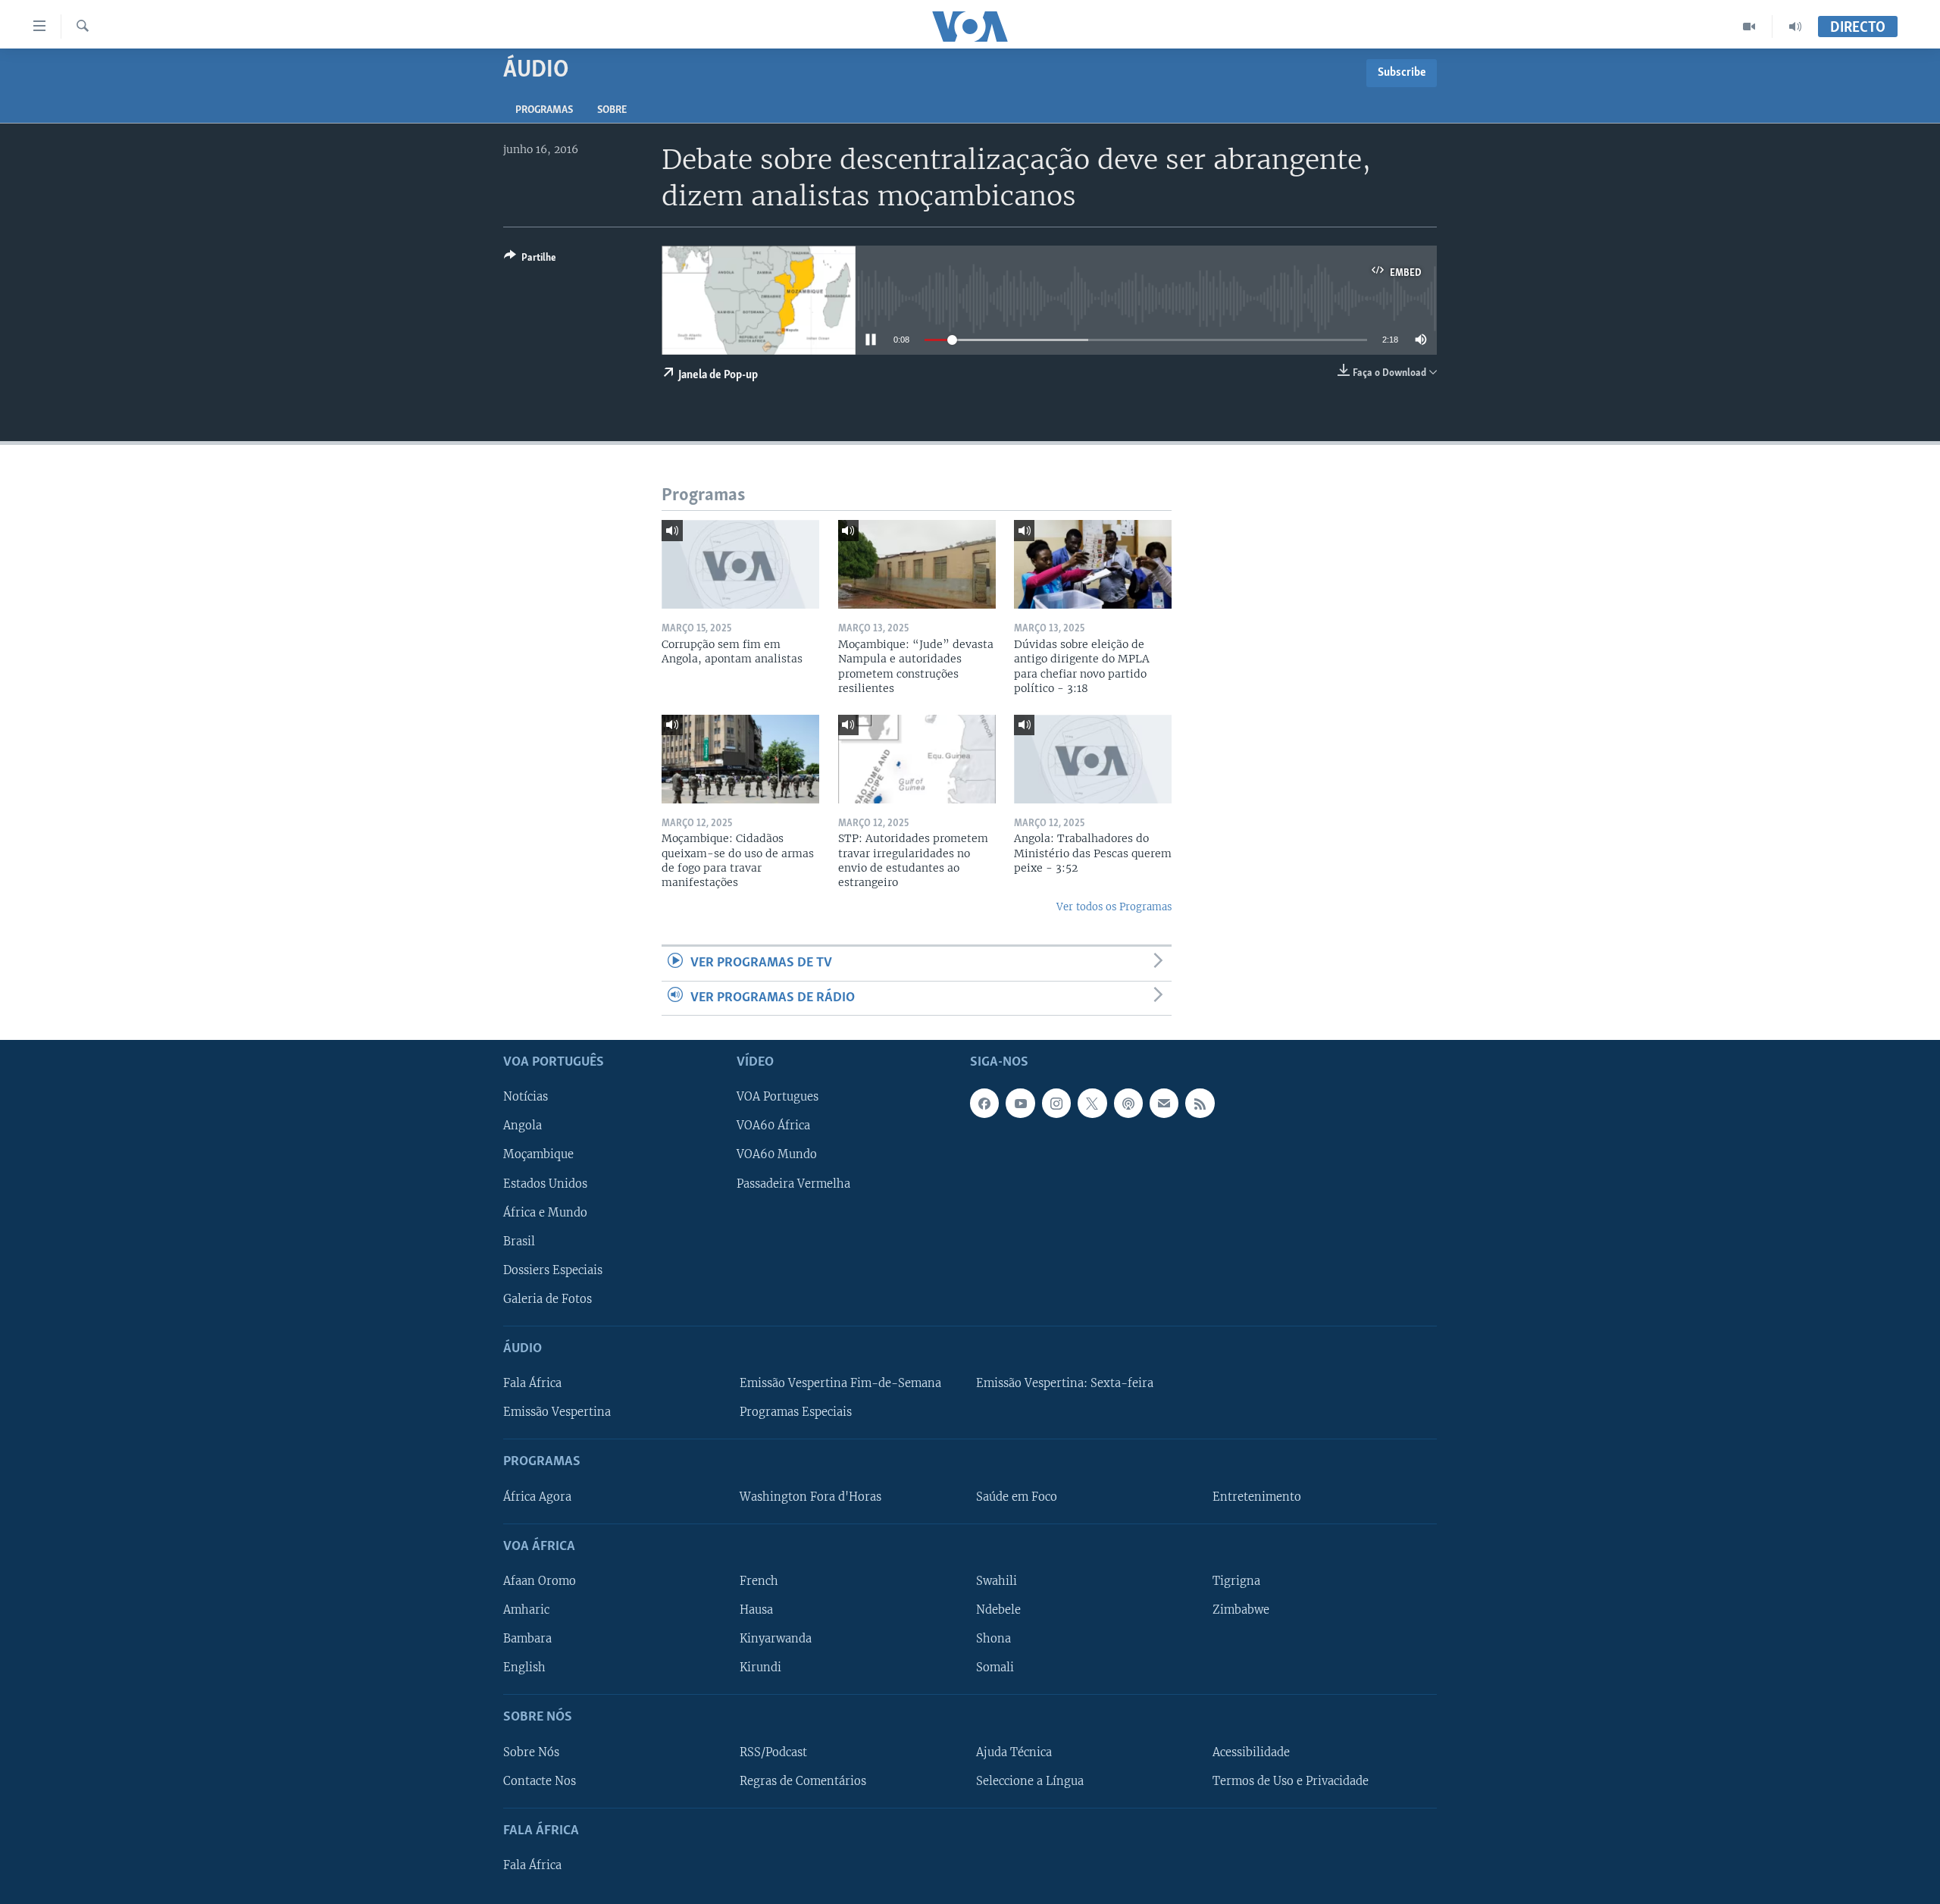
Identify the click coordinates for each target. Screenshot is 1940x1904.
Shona (993, 1639)
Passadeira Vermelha (793, 1184)
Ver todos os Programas (1114, 907)
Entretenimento (1257, 1497)
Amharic (526, 1610)
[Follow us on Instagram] (1056, 1103)
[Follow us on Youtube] (1020, 1103)
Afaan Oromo (540, 1581)
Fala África (532, 1383)
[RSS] (1200, 1103)
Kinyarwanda (776, 1639)
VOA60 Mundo (777, 1155)
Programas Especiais (796, 1412)
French (759, 1581)
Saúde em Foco (1017, 1497)
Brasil (519, 1242)
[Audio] (1795, 27)
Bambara (527, 1639)
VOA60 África (773, 1126)
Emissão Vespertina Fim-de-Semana (840, 1383)
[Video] (1749, 27)
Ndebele (998, 1610)
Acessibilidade (1251, 1752)
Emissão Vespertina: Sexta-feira (1065, 1383)
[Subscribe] (1164, 1103)
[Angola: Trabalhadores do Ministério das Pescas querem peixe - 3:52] (1093, 759)
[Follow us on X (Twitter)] (1092, 1103)
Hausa (756, 1610)
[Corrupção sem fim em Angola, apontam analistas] (740, 564)
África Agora (537, 1497)
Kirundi (760, 1668)
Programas (544, 110)
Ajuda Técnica (1014, 1752)
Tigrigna (1236, 1581)
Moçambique (538, 1155)
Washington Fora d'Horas (810, 1497)
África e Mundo (545, 1213)
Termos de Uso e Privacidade (1291, 1781)
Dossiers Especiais (553, 1270)
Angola (523, 1126)
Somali (995, 1668)
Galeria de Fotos (548, 1299)
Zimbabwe (1241, 1610)
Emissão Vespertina (557, 1412)
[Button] (530, 260)
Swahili (997, 1581)
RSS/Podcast (773, 1752)
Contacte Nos (540, 1781)
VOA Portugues (778, 1097)
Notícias (526, 1097)
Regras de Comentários (803, 1781)
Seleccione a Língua (1030, 1781)
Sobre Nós (531, 1752)
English (524, 1668)
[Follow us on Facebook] (984, 1103)
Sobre (612, 110)
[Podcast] (1128, 1103)
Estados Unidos (545, 1184)
